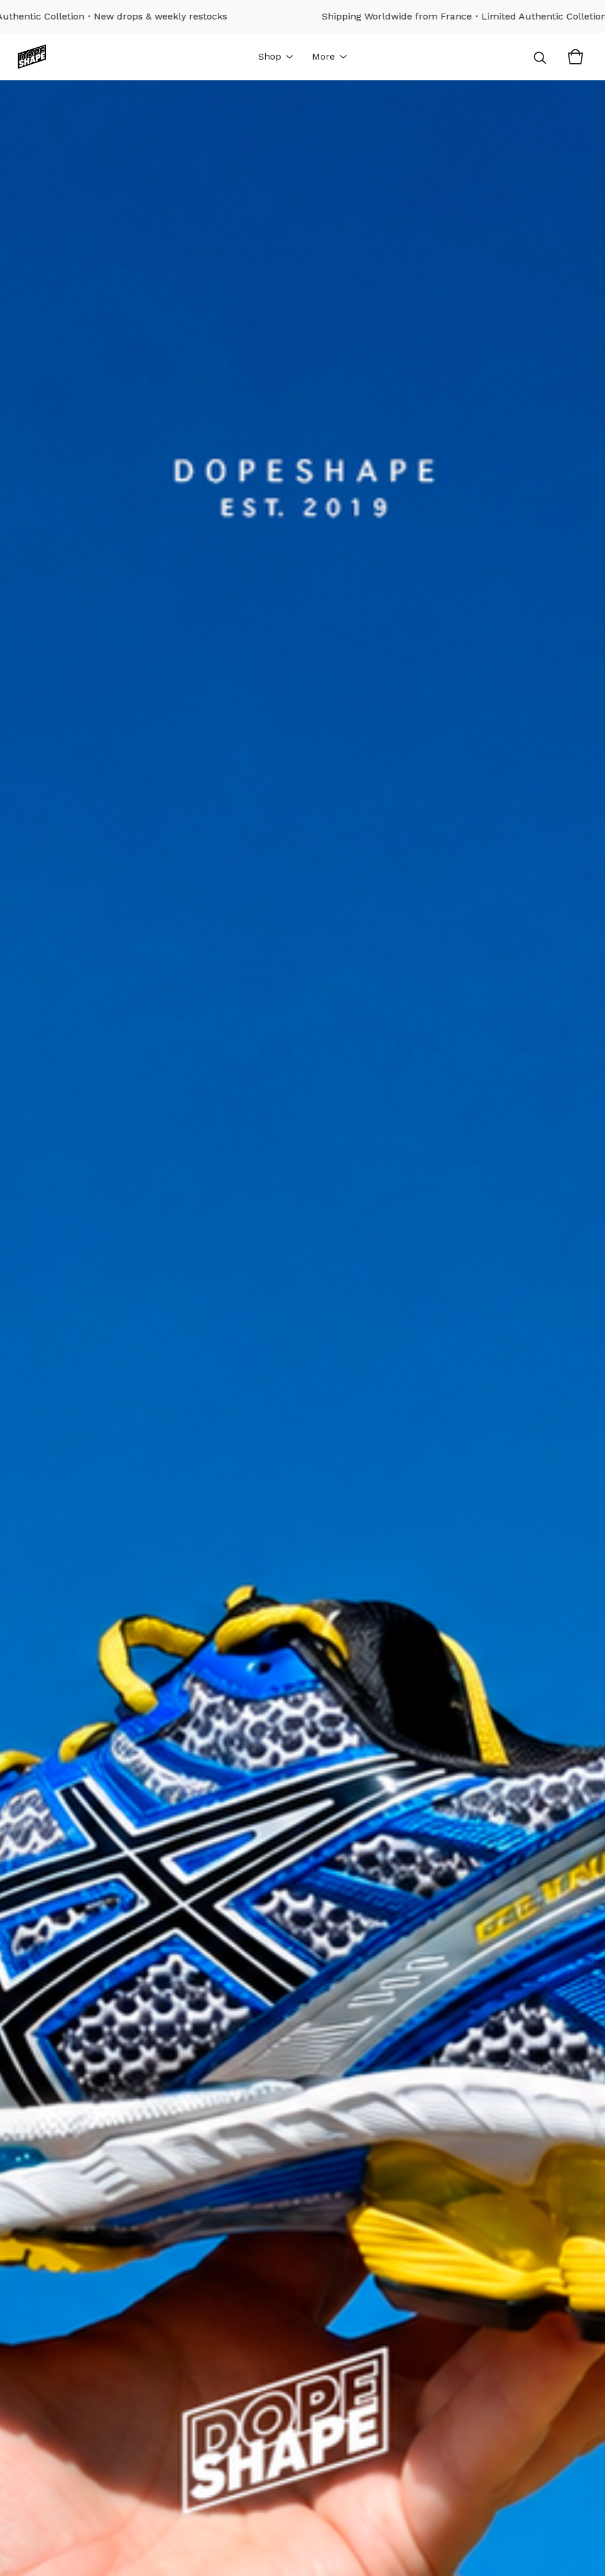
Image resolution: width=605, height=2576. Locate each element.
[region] (302, 17)
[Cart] (575, 57)
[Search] (540, 57)
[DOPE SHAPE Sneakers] (32, 57)
